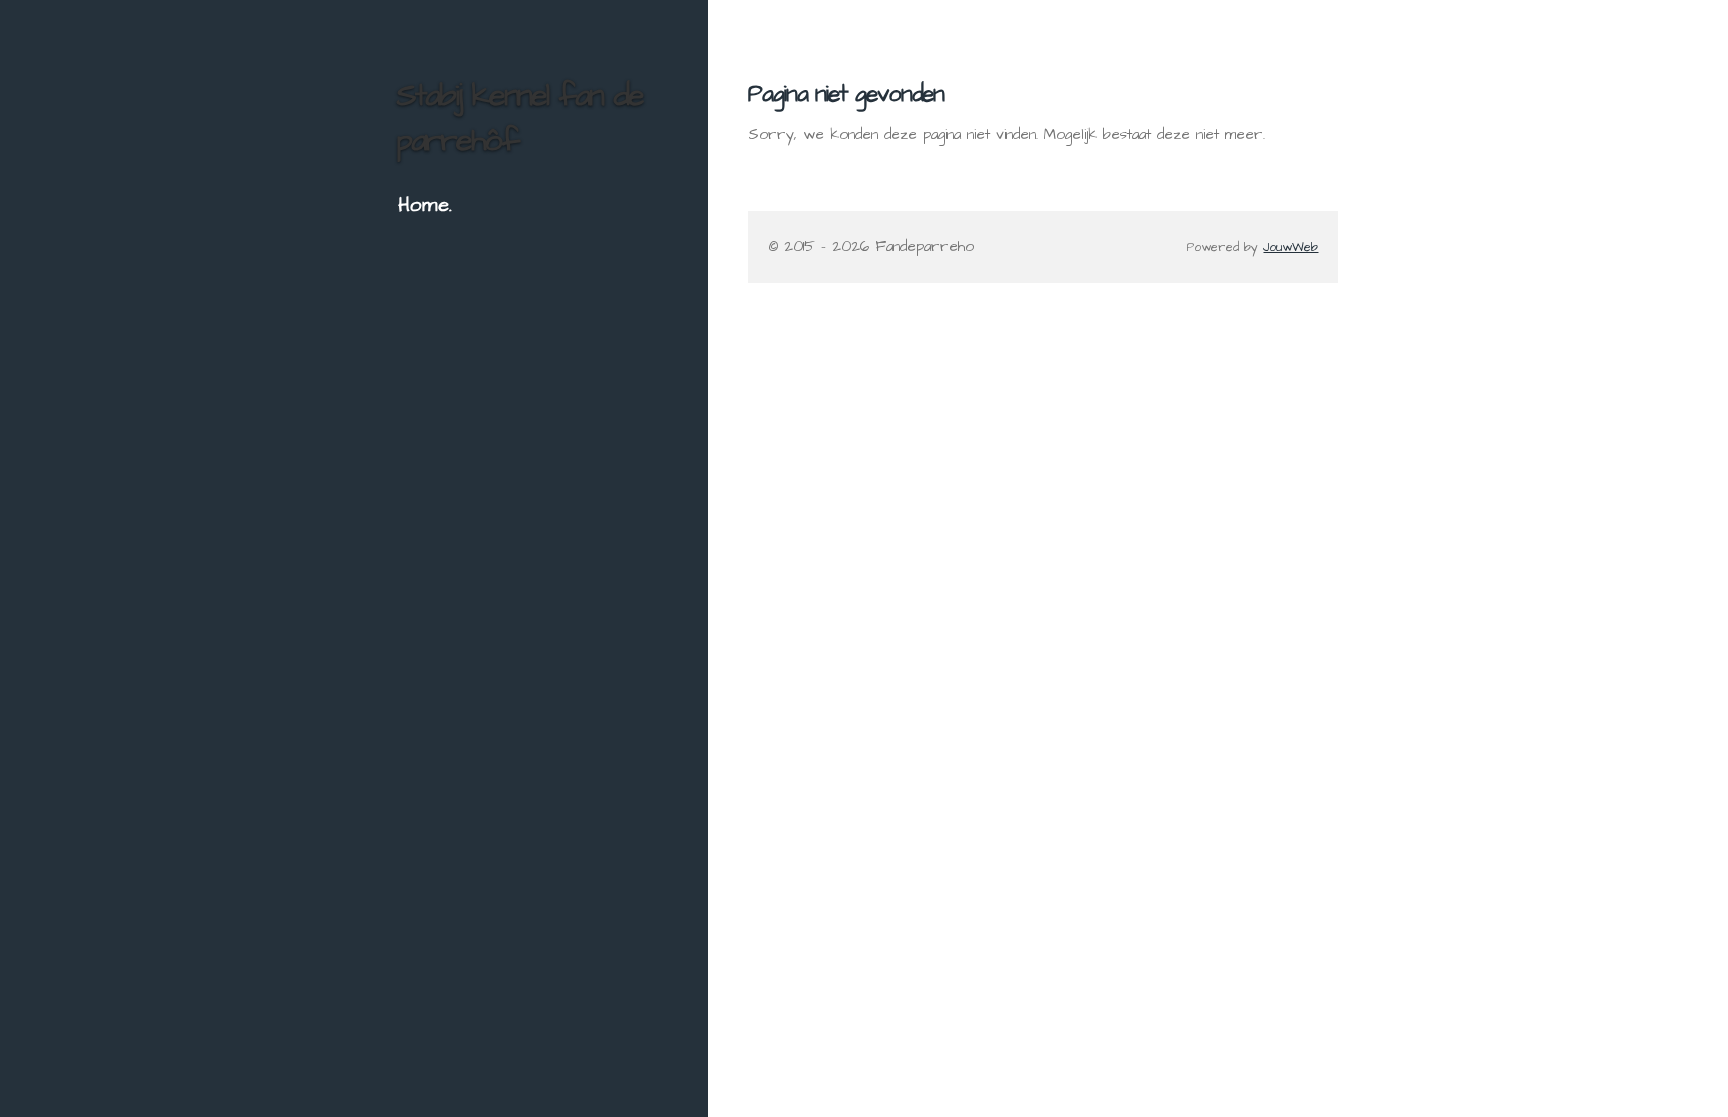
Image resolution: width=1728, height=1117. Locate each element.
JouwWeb (1290, 247)
